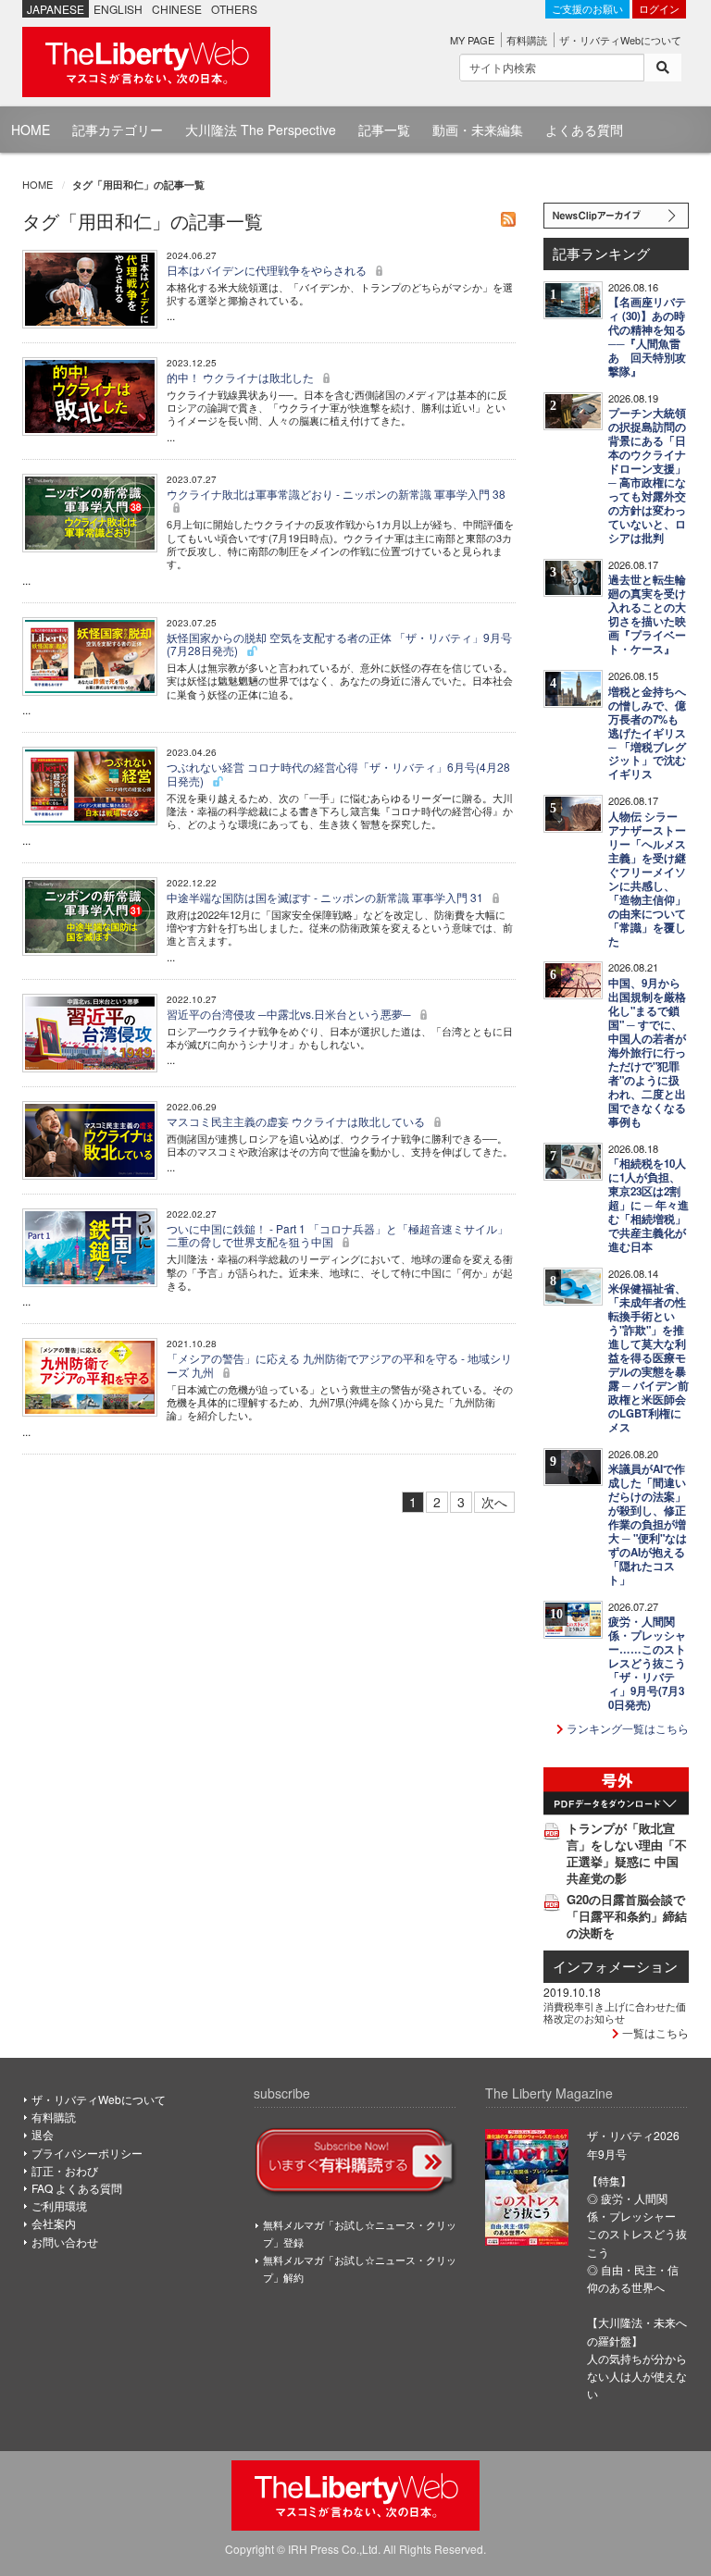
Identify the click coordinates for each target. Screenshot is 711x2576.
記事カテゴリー (118, 130)
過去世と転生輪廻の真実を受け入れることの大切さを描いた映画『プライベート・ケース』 (647, 614)
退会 (43, 2134)
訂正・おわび (65, 2170)
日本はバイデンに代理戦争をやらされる (268, 270)
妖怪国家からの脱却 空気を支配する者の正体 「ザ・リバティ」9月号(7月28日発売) (339, 644)
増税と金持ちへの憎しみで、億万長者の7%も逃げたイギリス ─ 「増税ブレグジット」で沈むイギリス (647, 733)
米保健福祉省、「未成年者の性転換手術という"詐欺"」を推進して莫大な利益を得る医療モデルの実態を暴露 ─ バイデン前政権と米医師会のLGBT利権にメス (649, 1358)
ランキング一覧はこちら (626, 1728)
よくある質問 (584, 130)
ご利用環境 (59, 2205)
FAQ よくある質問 (77, 2188)
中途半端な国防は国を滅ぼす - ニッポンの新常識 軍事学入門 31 (326, 897)
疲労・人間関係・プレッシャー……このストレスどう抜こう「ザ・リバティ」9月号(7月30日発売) (647, 1663)
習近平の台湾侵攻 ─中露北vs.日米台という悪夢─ (290, 1014)
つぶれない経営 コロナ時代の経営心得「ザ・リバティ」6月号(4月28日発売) (338, 773)
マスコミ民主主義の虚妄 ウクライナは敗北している (297, 1121)
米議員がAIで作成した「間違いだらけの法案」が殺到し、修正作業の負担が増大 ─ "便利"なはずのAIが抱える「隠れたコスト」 (648, 1524)
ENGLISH (118, 9)
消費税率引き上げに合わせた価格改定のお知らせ (615, 2012)
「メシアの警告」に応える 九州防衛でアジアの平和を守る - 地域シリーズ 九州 (339, 1364)
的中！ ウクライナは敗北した (242, 377)
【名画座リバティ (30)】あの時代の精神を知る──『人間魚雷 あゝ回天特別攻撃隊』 (647, 337)
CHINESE (177, 9)
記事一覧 (384, 130)
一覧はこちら (654, 2032)
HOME (31, 130)
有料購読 (527, 40)
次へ (494, 1502)
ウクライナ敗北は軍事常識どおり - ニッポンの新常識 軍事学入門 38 (336, 494)
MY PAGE (472, 40)
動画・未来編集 (478, 130)
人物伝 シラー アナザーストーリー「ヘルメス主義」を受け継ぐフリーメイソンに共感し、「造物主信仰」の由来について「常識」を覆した (647, 879)
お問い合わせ (65, 2242)
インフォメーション (615, 1966)
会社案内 (54, 2223)
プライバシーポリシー (87, 2153)
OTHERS (234, 9)
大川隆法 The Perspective (261, 130)
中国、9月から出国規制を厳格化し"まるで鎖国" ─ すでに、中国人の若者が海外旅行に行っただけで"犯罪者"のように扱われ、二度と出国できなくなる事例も (647, 1053)
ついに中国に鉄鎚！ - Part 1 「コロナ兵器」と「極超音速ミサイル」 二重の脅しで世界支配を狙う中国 (337, 1235)
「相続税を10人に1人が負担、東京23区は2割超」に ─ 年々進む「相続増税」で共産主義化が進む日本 (649, 1205)
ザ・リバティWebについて (620, 40)
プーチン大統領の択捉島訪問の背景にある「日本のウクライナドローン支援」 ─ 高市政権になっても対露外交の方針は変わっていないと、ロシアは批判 (647, 476)
